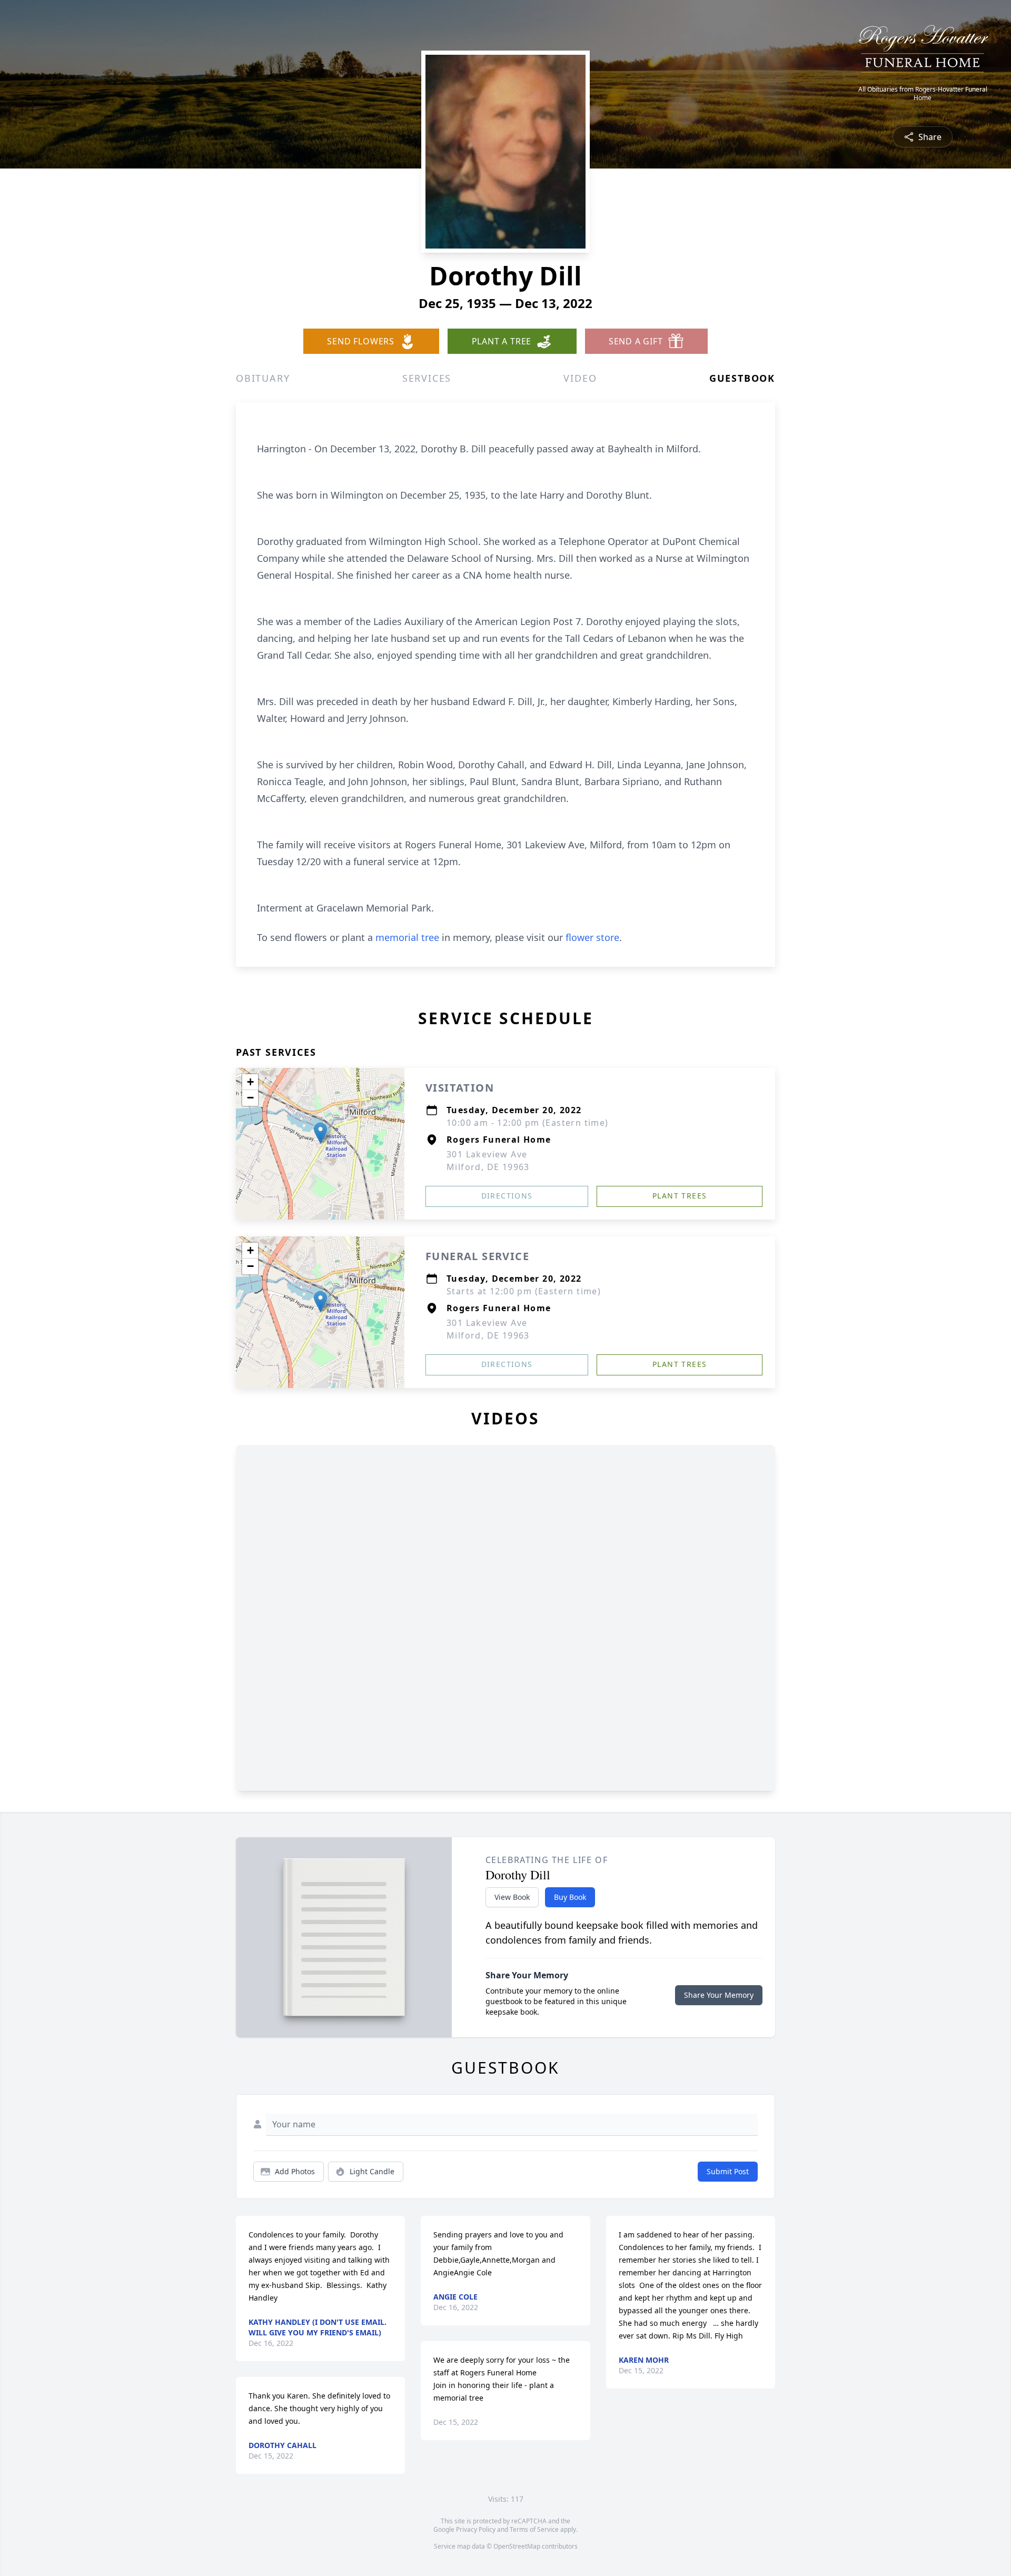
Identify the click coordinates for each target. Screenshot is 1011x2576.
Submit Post (728, 2171)
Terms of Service (534, 2529)
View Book (512, 1897)
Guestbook (742, 378)
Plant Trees (680, 1196)
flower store (592, 937)
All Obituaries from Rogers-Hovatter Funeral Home (923, 94)
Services (427, 378)
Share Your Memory (719, 1995)
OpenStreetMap (517, 2546)
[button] (320, 1133)
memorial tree (407, 937)
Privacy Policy (476, 2529)
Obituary (263, 378)
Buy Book (570, 1897)
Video (580, 378)
